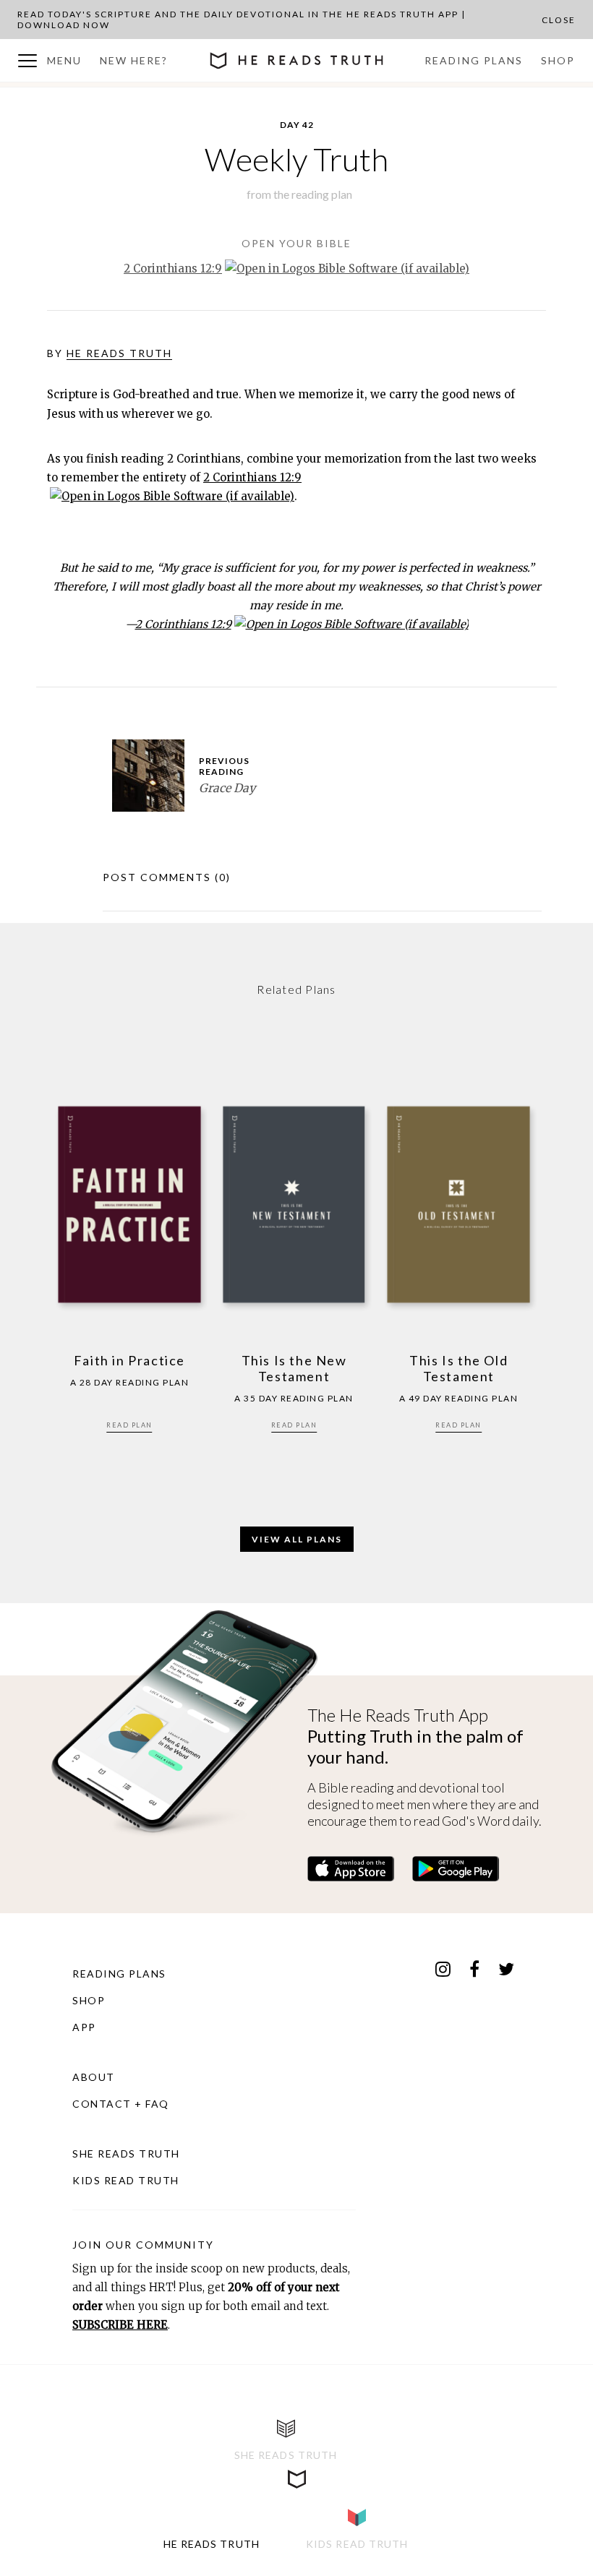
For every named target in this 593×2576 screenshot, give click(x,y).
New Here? (134, 60)
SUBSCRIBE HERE (120, 2325)
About (94, 2077)
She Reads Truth (126, 2154)
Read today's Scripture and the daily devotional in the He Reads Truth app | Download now (242, 20)
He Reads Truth (119, 353)
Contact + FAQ (121, 2104)
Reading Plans (474, 60)
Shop (558, 60)
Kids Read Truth (126, 2180)
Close (559, 20)
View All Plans (297, 1539)
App (84, 2027)
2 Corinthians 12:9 (173, 269)
